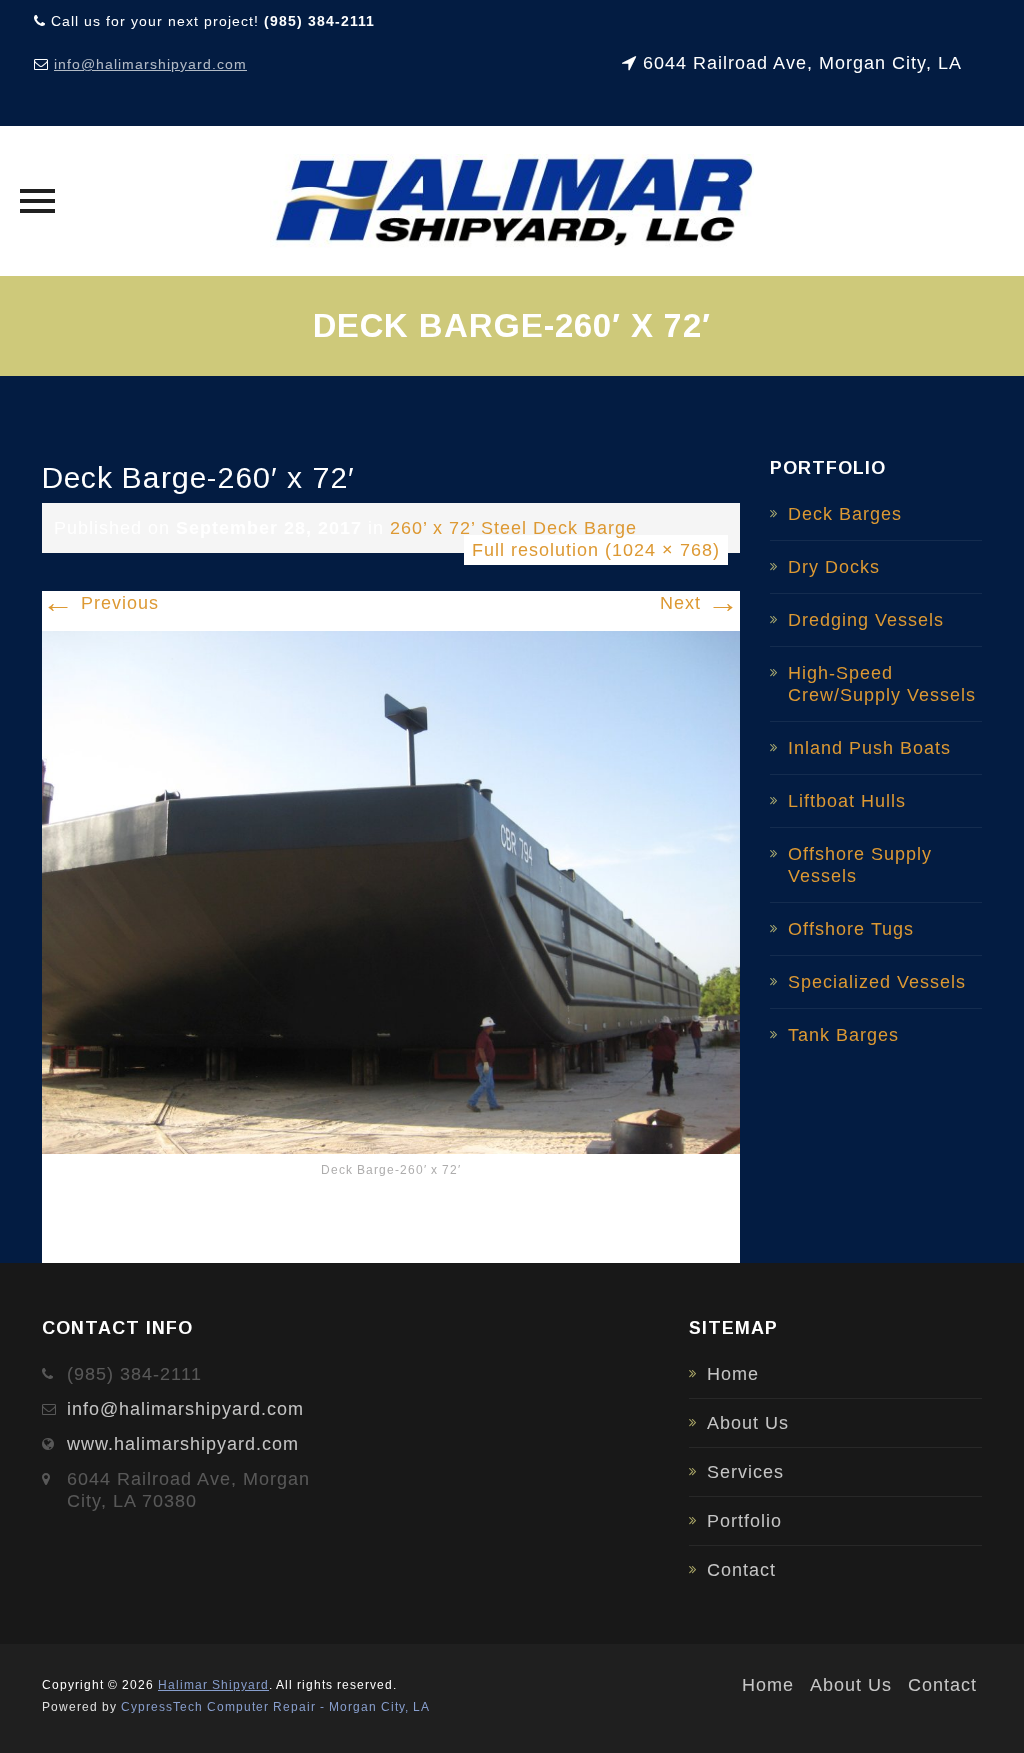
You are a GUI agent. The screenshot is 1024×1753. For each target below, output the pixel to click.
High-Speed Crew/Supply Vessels (882, 684)
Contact (741, 1570)
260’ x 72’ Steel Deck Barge (513, 528)
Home (733, 1374)
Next (700, 603)
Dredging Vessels (866, 620)
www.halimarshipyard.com (183, 1444)
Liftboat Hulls (847, 801)
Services (745, 1472)
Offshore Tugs (851, 929)
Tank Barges (843, 1035)
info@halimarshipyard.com (150, 64)
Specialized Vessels (877, 982)
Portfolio (744, 1521)
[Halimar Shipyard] (512, 201)
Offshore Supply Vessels (860, 865)
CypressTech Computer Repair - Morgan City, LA (275, 1707)
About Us (748, 1423)
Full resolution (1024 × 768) (596, 550)
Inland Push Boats (869, 748)
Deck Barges (845, 514)
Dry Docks (834, 567)
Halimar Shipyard (213, 1685)
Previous (100, 603)
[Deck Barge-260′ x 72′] (391, 891)
